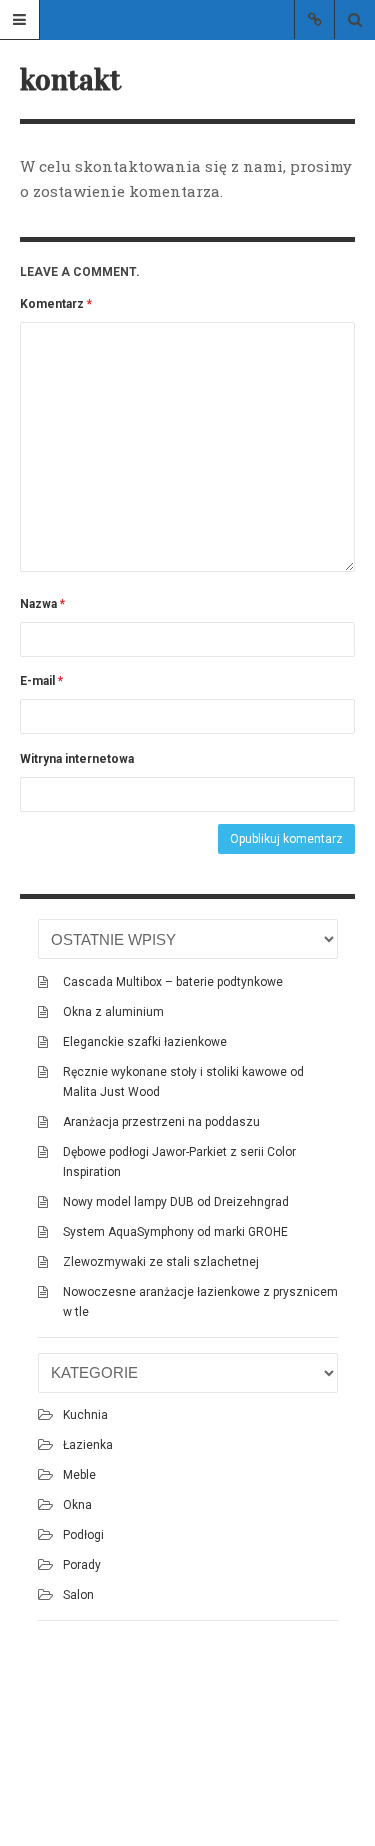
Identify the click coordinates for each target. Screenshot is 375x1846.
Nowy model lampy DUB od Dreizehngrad (176, 1202)
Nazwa (42, 604)
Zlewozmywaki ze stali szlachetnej (161, 1262)
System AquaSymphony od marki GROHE (175, 1232)
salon (78, 1595)
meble (79, 1475)
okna (77, 1505)
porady (82, 1565)
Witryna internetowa (77, 759)
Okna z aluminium (113, 1012)
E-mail (41, 681)
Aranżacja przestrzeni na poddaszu (161, 1122)
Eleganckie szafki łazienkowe (145, 1042)
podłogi (83, 1535)
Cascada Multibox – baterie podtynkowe (173, 982)
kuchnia (85, 1415)
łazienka (88, 1445)
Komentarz (56, 304)
